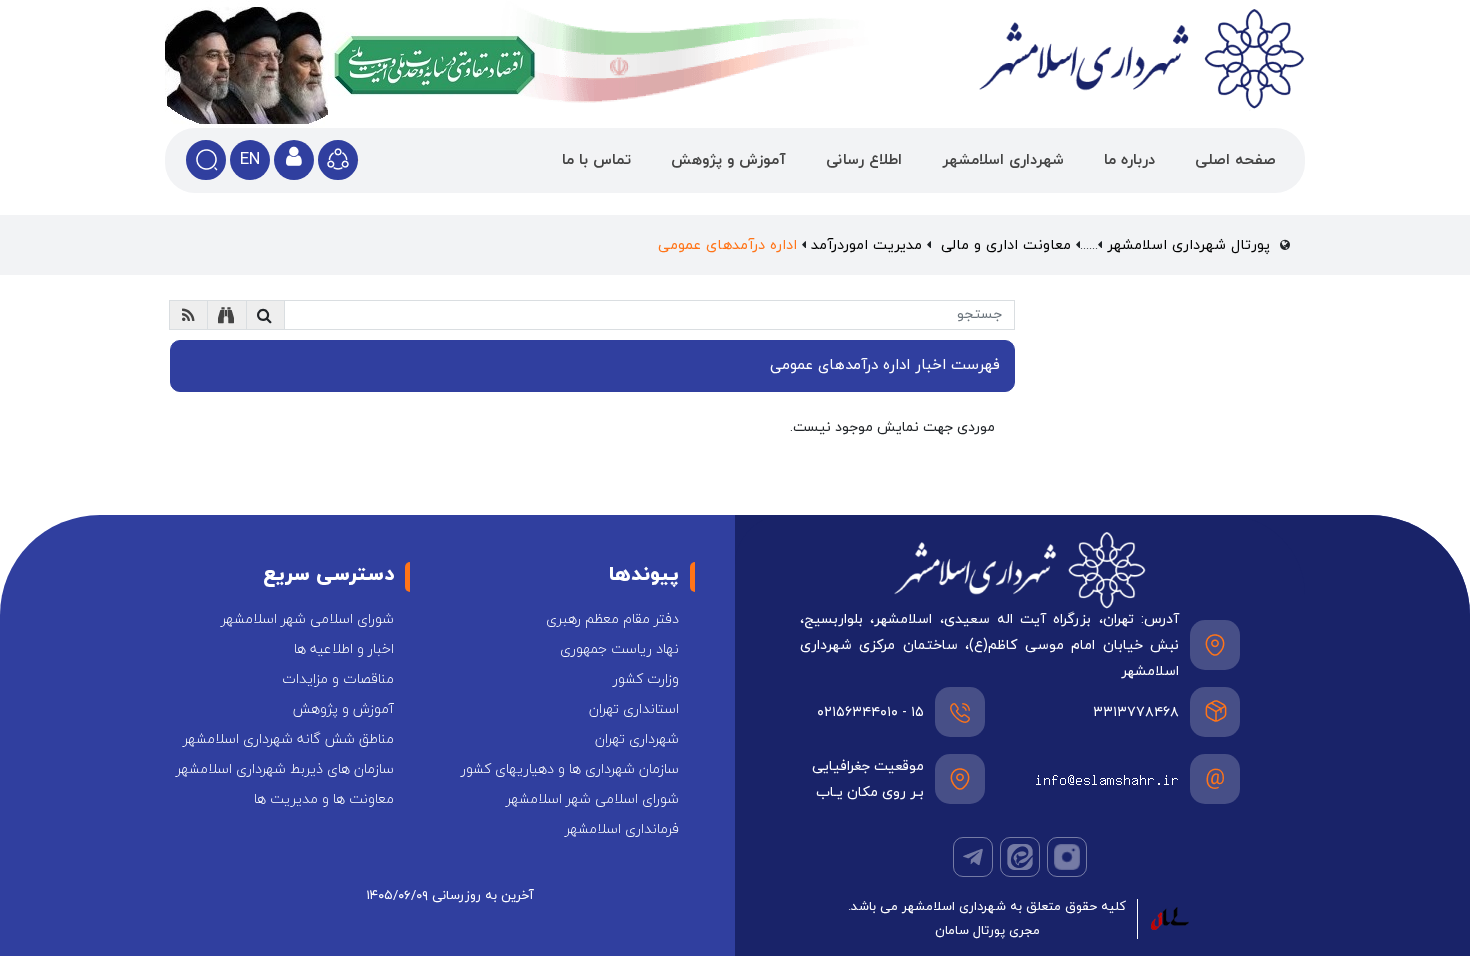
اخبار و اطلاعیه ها (344, 649)
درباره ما (1129, 160)
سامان (952, 931)
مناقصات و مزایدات (338, 679)
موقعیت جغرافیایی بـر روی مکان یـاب (868, 779)
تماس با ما (596, 160)
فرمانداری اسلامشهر (622, 829)
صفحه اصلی (1235, 160)
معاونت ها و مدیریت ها (324, 799)
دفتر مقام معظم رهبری (612, 619)
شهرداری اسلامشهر (1003, 160)
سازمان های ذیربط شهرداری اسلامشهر (285, 769)
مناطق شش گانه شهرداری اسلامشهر (288, 739)
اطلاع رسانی (864, 160)
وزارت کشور (646, 679)
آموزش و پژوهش (728, 160)
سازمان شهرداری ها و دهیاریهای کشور (570, 769)
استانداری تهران (634, 709)
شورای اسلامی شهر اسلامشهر (307, 619)
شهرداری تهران (637, 739)
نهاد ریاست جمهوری (619, 649)
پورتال (989, 931)
